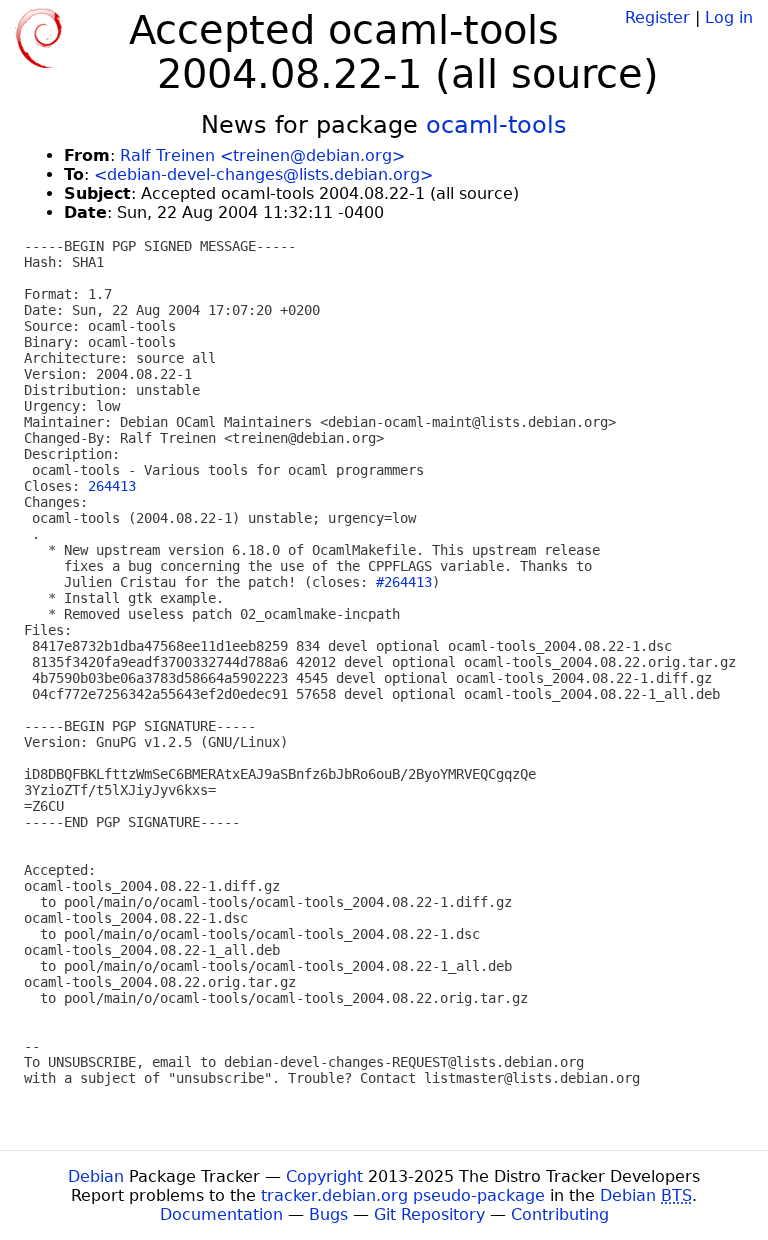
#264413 (404, 582)
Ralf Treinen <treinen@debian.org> (262, 155)
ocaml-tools (496, 125)
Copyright (324, 1176)
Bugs (328, 1214)
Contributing (560, 1214)
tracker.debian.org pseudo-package (403, 1195)
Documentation (221, 1214)
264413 (112, 486)
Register (657, 17)
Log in (729, 17)
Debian (96, 1176)
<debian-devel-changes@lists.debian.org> (263, 174)
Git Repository (429, 1214)
